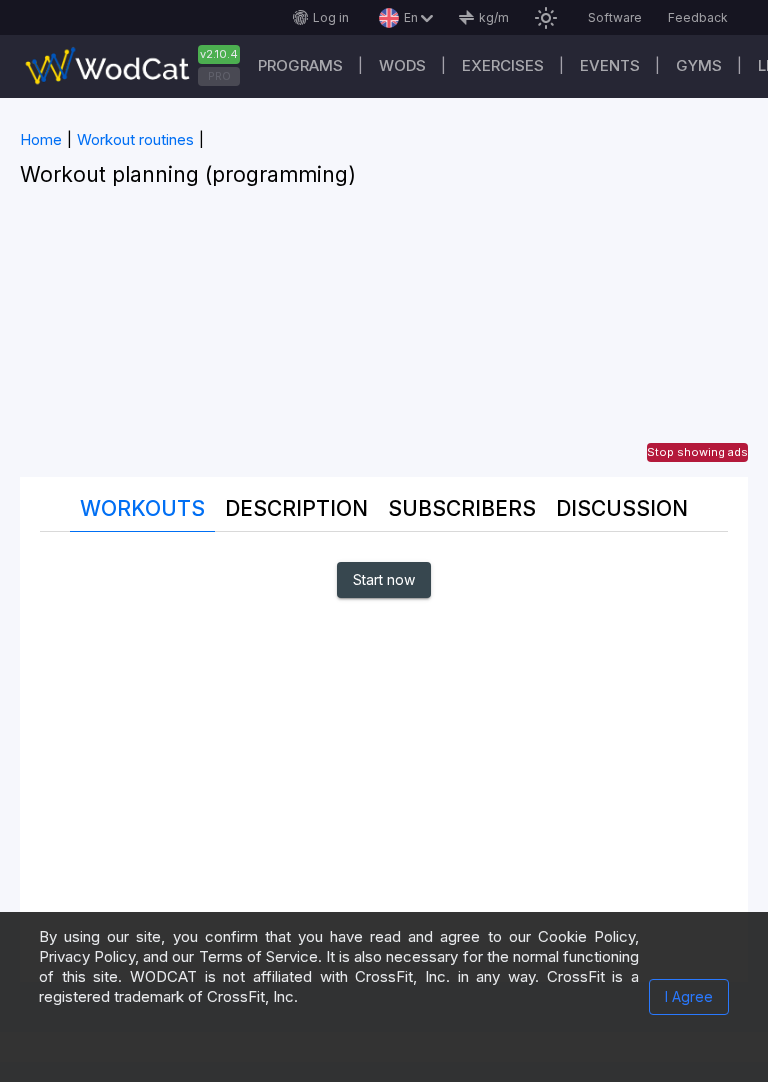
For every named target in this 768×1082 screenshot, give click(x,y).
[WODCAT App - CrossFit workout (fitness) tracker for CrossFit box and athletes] (140, 66)
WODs (402, 65)
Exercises (503, 65)
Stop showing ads (697, 452)
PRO (219, 76)
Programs (300, 65)
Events (610, 65)
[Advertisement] (384, 337)
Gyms (699, 65)
